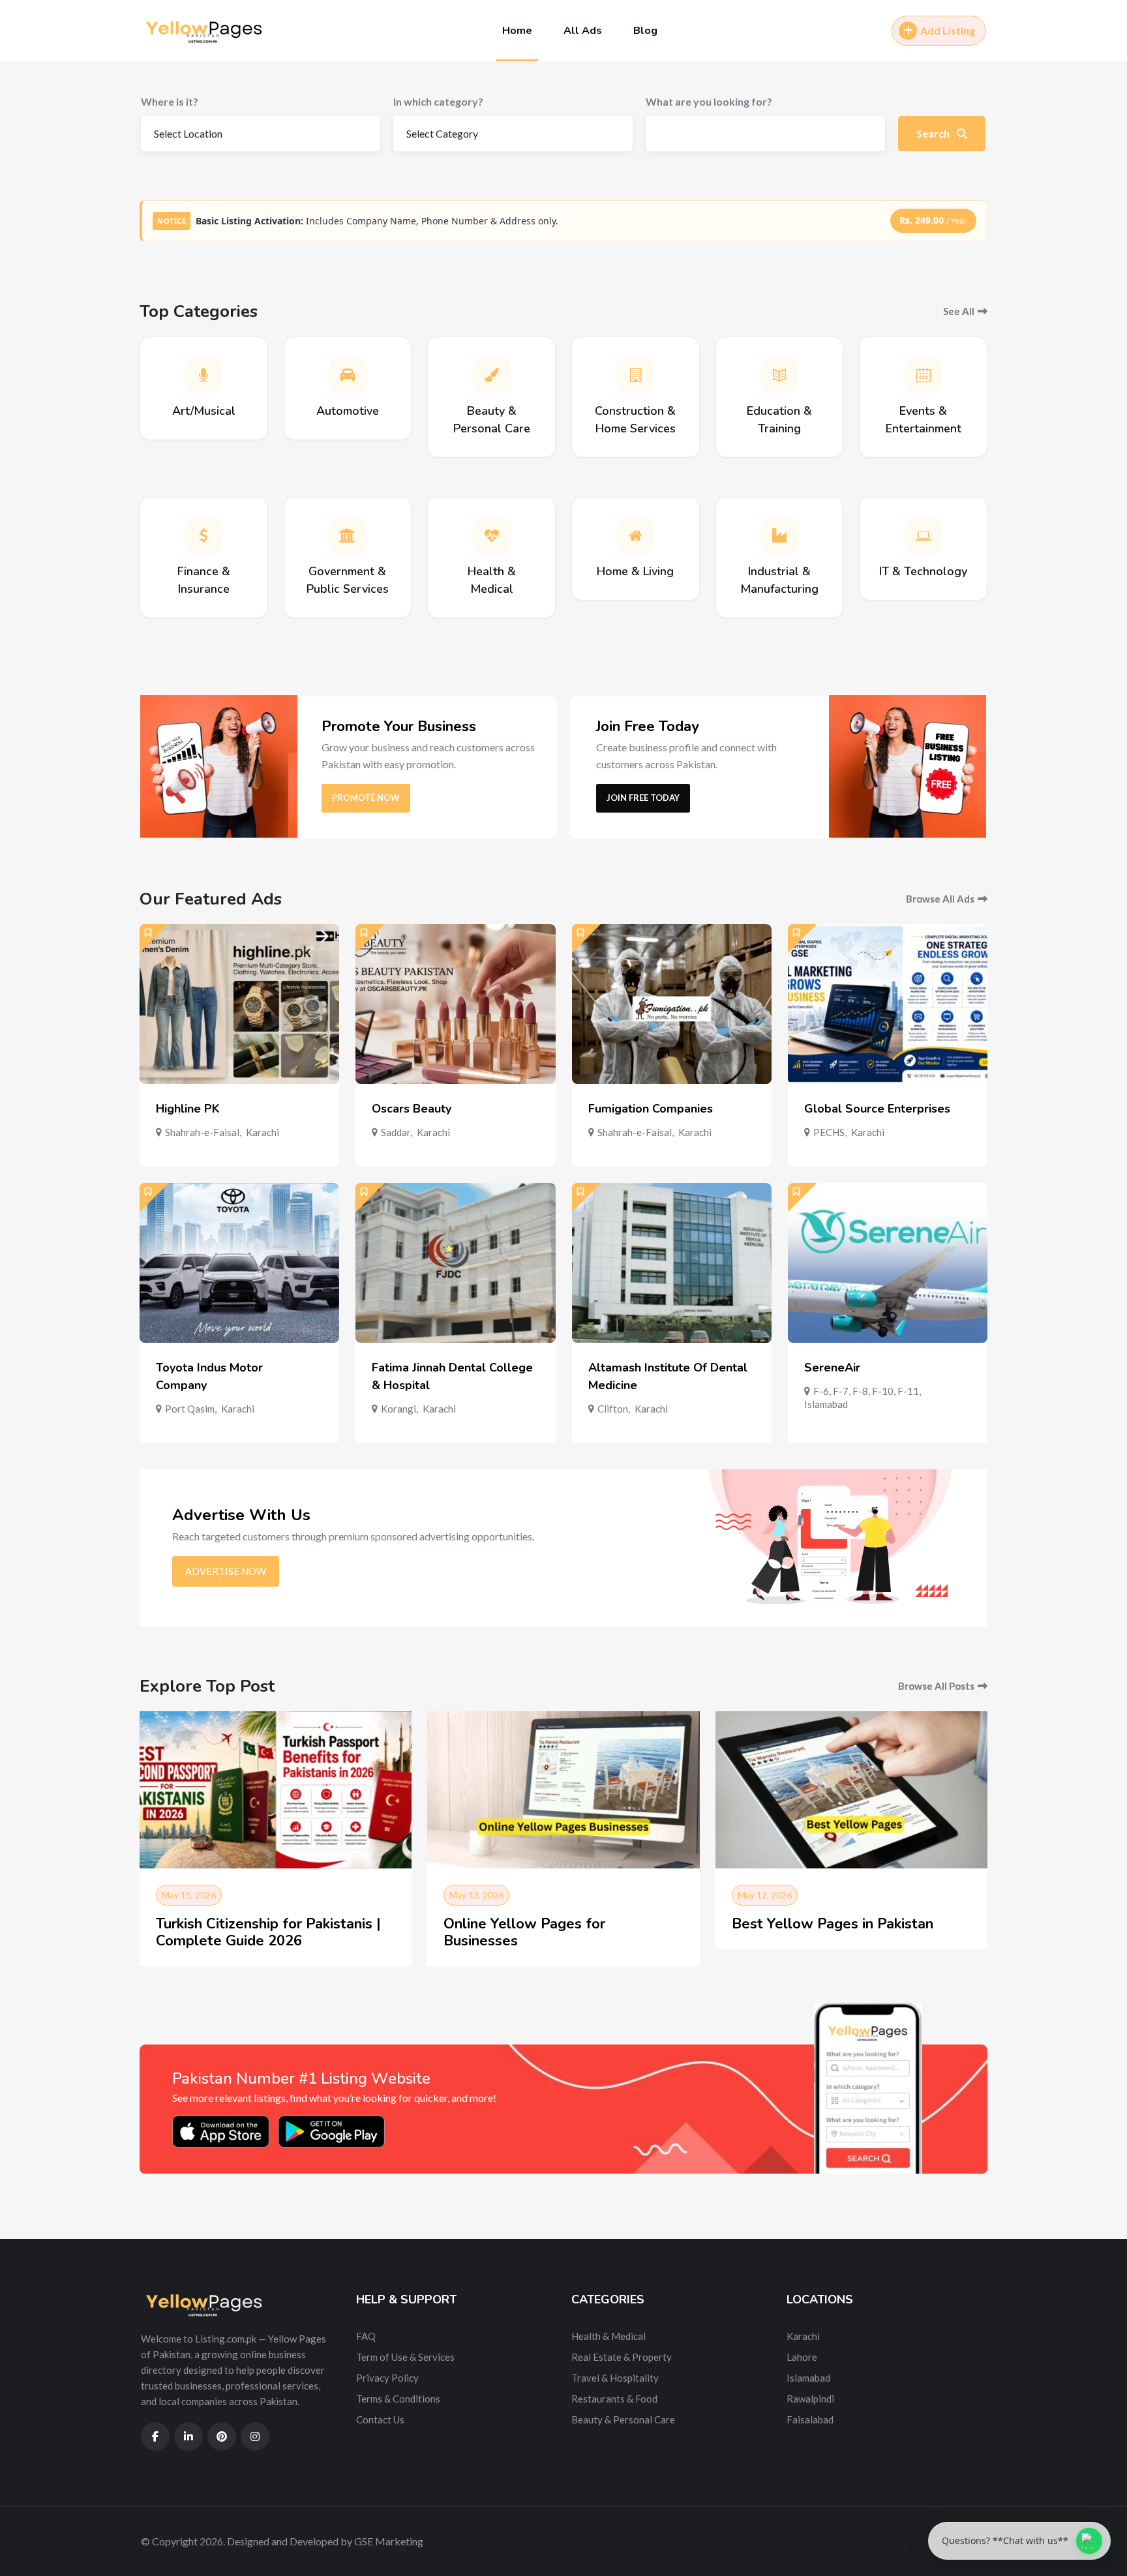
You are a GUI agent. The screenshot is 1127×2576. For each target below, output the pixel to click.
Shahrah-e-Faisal (202, 1132)
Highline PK (188, 1109)
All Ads (583, 31)
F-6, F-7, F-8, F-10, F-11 (866, 1391)
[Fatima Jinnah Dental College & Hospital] (455, 1263)
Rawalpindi (810, 2399)
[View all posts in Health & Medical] (492, 535)
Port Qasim (190, 1409)
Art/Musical (204, 411)
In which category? (438, 101)
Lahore (802, 2357)
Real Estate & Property (622, 2357)
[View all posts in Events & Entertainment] (924, 375)
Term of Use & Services (405, 2357)
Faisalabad (810, 2419)
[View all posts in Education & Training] (779, 375)
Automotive (348, 411)
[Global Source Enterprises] (888, 1004)
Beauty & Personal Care (623, 2419)
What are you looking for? (709, 101)
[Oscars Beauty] (455, 1004)
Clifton (613, 1409)
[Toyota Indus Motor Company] (239, 1263)
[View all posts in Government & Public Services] (348, 535)
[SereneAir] (888, 1263)
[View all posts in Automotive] (348, 375)
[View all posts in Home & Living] (635, 535)
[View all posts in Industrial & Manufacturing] (779, 535)
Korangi (398, 1409)
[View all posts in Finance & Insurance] (203, 535)
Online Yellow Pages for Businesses (524, 1932)
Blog (645, 31)
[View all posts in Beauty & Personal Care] (492, 375)
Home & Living (635, 571)
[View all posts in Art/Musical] (203, 375)
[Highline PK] (239, 1004)
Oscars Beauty (412, 1109)
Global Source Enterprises (877, 1109)
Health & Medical (609, 2336)
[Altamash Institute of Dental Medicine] (672, 1263)
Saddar (396, 1132)
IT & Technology (923, 571)
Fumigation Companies (651, 1109)
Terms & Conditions (398, 2399)
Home (517, 31)
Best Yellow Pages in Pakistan (833, 1924)
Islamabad (826, 1404)
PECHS (829, 1132)
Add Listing (948, 30)
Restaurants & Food (614, 2399)
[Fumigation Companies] (672, 1004)
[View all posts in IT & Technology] (924, 535)
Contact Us (380, 2419)
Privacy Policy (387, 2378)
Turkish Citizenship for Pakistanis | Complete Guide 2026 (268, 1932)
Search (934, 133)
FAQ (366, 2336)
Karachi (263, 1132)
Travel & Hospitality (615, 2378)
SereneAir (832, 1368)
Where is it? (170, 101)
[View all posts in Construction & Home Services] (635, 375)
